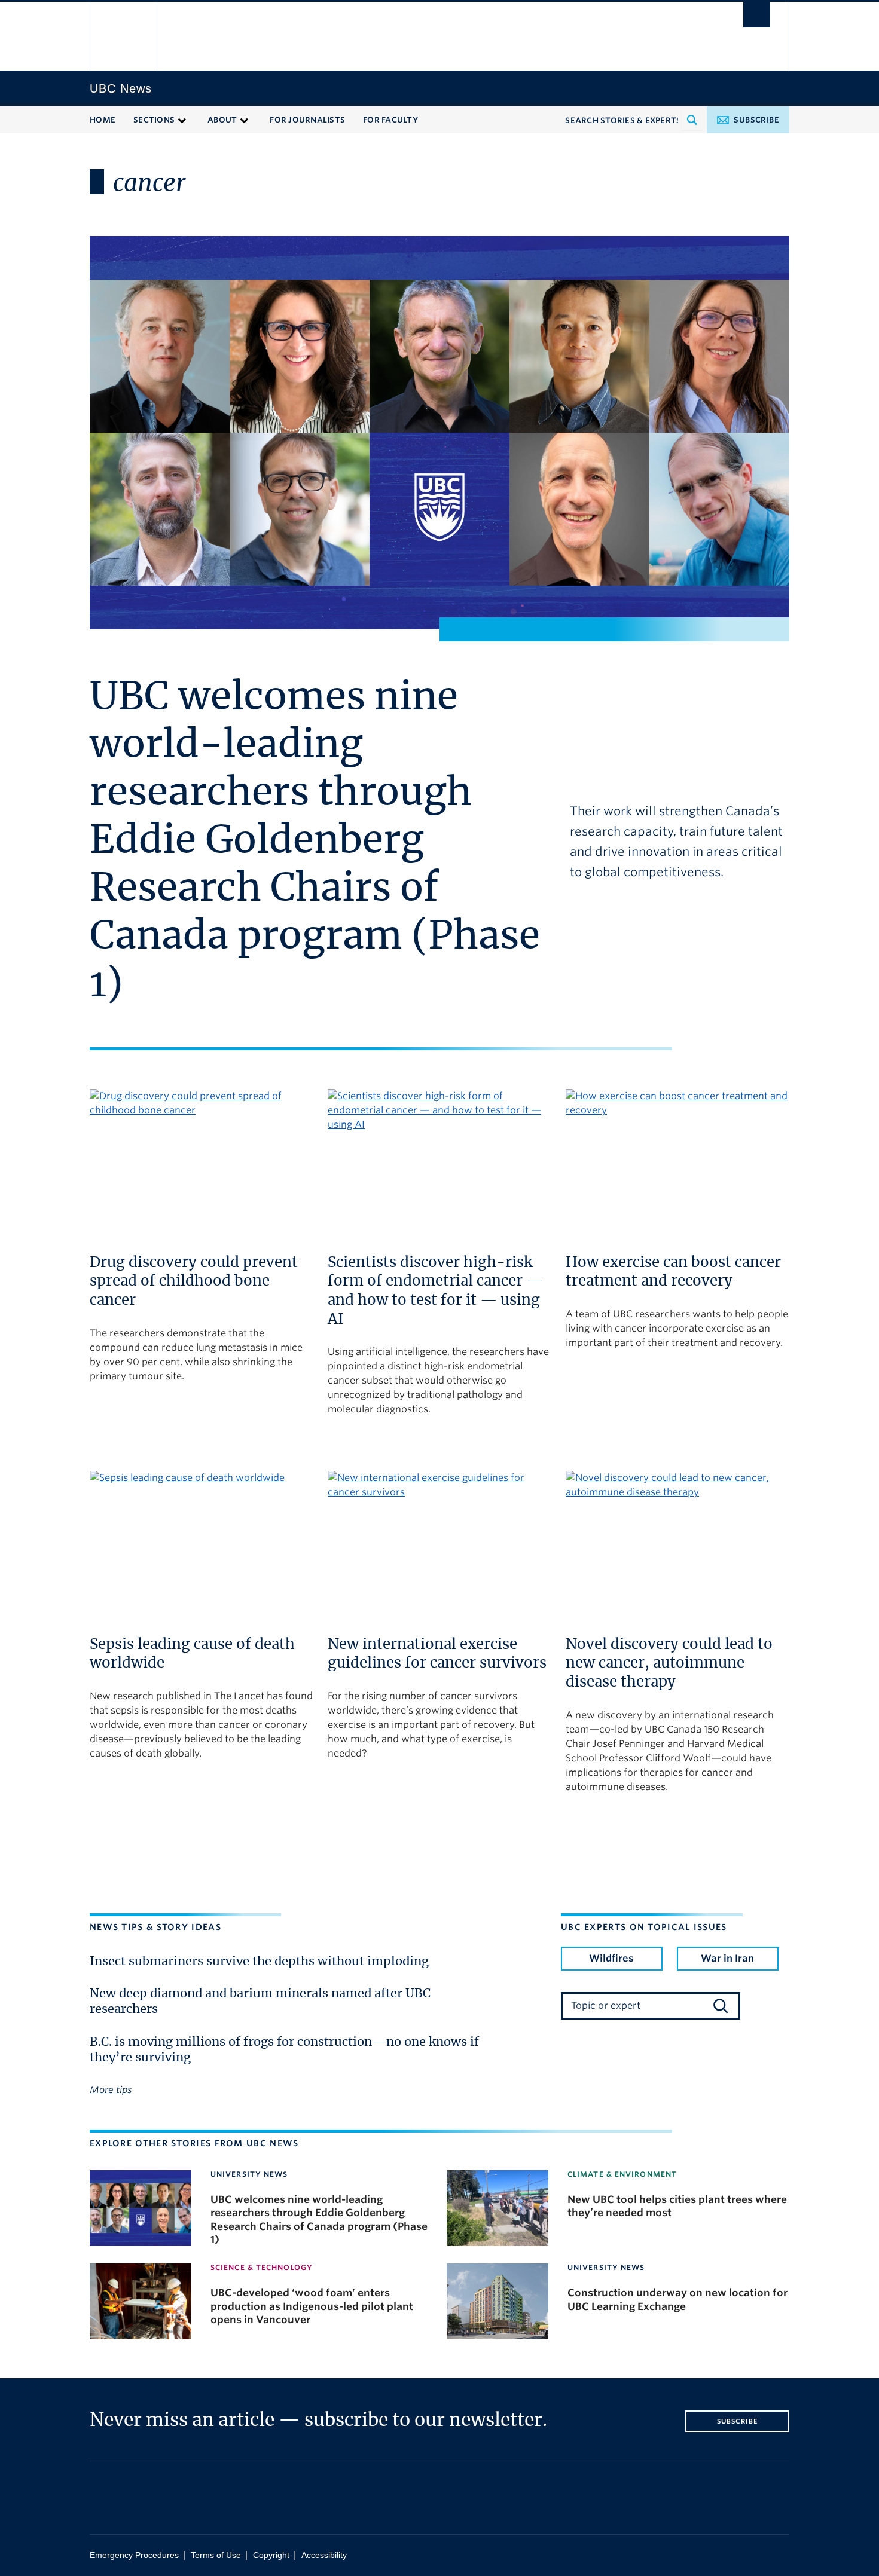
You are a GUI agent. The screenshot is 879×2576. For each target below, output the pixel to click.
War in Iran (727, 1958)
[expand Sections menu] (182, 119)
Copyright (271, 2555)
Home (103, 120)
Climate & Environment (622, 2174)
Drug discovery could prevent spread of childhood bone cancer (194, 1282)
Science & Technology (262, 2267)
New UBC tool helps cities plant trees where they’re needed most (677, 2206)
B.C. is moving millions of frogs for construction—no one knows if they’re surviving (284, 2050)
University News (249, 2174)
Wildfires (611, 1958)
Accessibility (324, 2555)
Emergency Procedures (134, 2555)
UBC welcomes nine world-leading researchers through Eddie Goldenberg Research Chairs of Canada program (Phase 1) (315, 842)
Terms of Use (216, 2555)
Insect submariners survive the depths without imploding (259, 1962)
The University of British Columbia (124, 36)
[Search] (721, 2006)
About (222, 120)
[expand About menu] (244, 119)
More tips (111, 2090)
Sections (154, 120)
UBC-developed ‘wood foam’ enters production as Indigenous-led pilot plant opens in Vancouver (312, 2306)
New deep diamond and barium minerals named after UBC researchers (260, 2002)
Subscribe (756, 120)
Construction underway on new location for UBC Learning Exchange (677, 2299)
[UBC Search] (757, 15)
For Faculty (390, 120)
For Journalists (307, 120)
